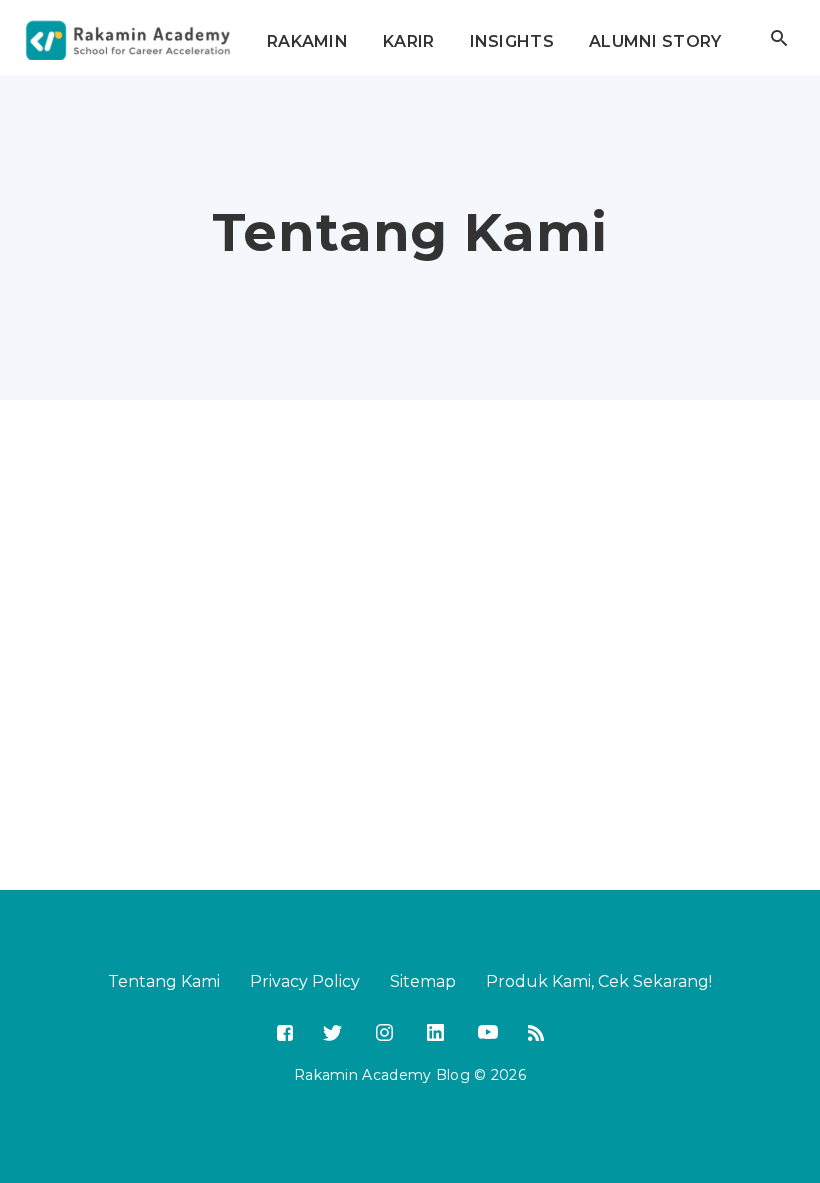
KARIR (409, 41)
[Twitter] (332, 1034)
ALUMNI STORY (655, 41)
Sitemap (423, 981)
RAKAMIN (307, 41)
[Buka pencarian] (779, 38)
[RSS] (536, 1034)
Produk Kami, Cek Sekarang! (599, 981)
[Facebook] (285, 1034)
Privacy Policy (305, 981)
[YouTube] (486, 1032)
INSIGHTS (512, 41)
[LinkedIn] (433, 1031)
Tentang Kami (164, 981)
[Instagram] (382, 1031)
